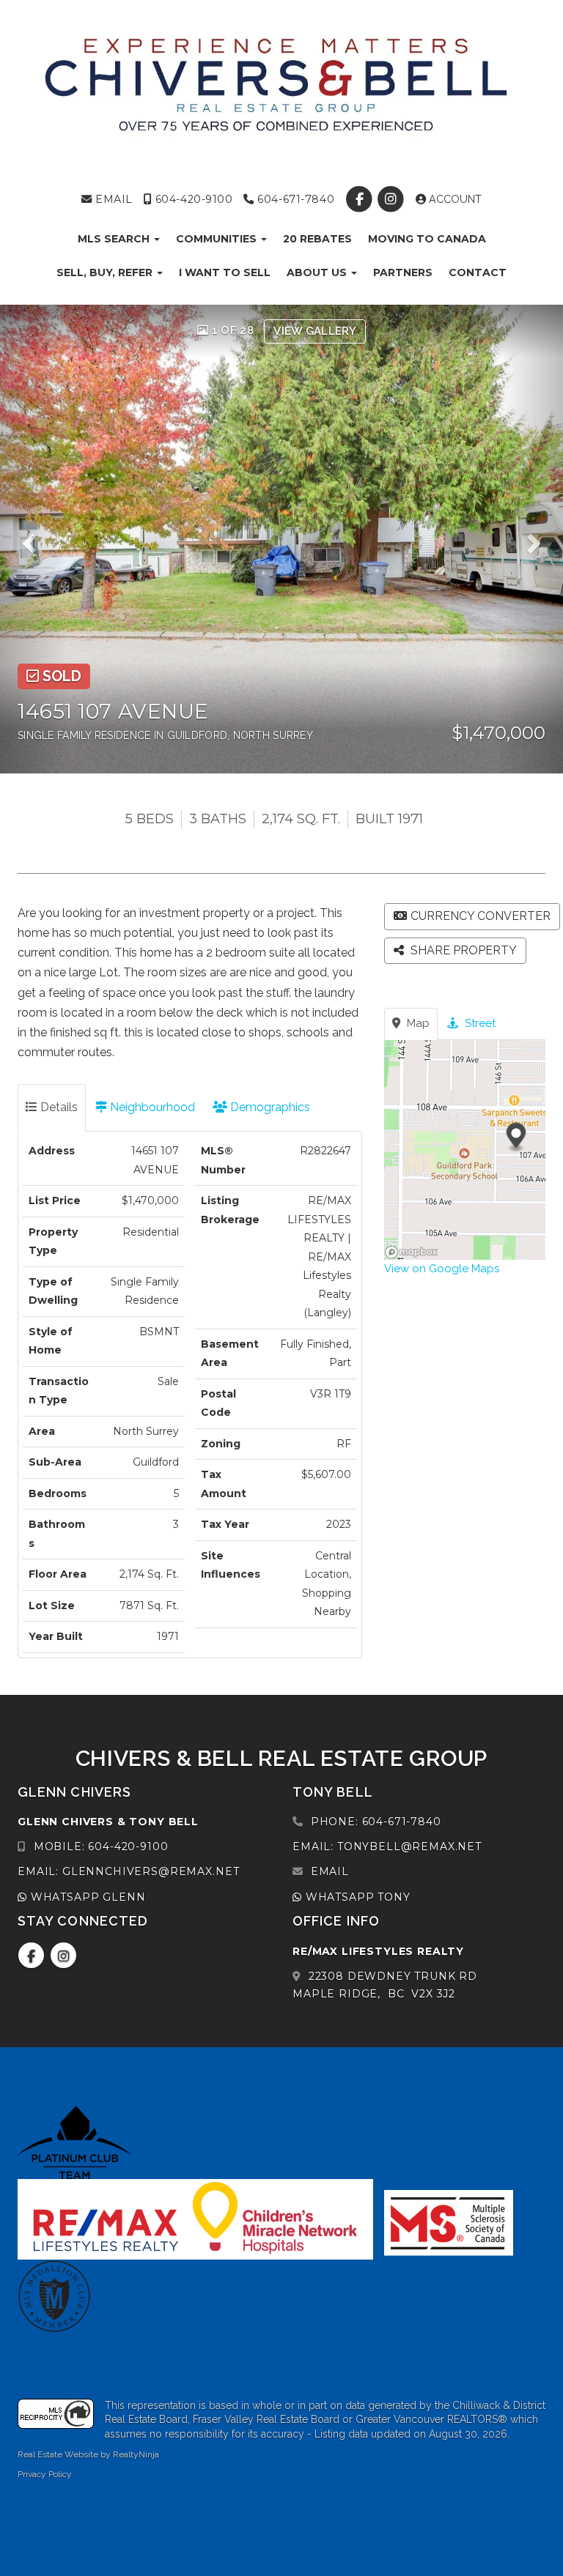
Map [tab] (417, 1023)
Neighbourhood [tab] (151, 1107)
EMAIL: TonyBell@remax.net (387, 1846)
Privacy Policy (45, 2474)
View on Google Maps (442, 1269)
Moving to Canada (427, 239)
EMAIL (113, 199)
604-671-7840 (294, 199)
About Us (318, 272)
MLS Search (115, 239)
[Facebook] (361, 199)
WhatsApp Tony (356, 1897)
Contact (478, 272)
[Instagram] (393, 199)
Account (454, 199)
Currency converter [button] (481, 916)
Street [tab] (479, 1023)
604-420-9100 (192, 199)
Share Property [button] (462, 950)
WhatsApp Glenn (86, 1897)
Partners (403, 272)
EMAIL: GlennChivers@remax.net (128, 1871)
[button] (34, 539)
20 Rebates (317, 239)
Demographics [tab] (269, 1107)
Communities (218, 239)
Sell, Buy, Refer (106, 272)
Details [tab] (58, 1107)
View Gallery (315, 331)
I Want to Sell (225, 272)
